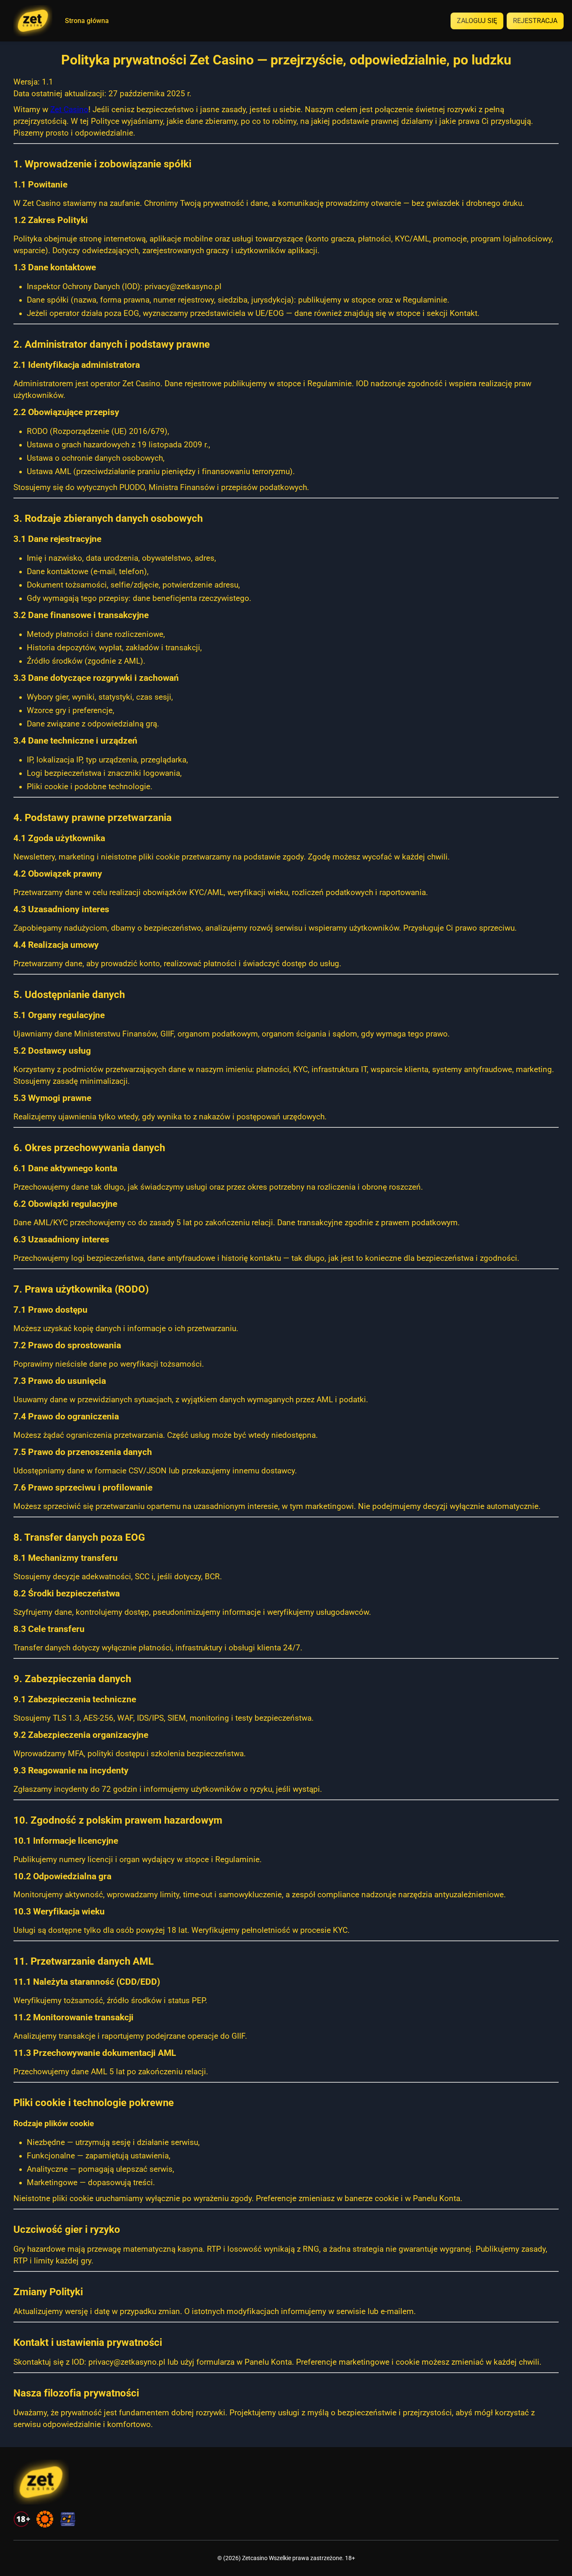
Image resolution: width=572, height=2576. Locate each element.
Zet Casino (69, 110)
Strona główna (87, 21)
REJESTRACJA (535, 21)
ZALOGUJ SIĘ (477, 21)
